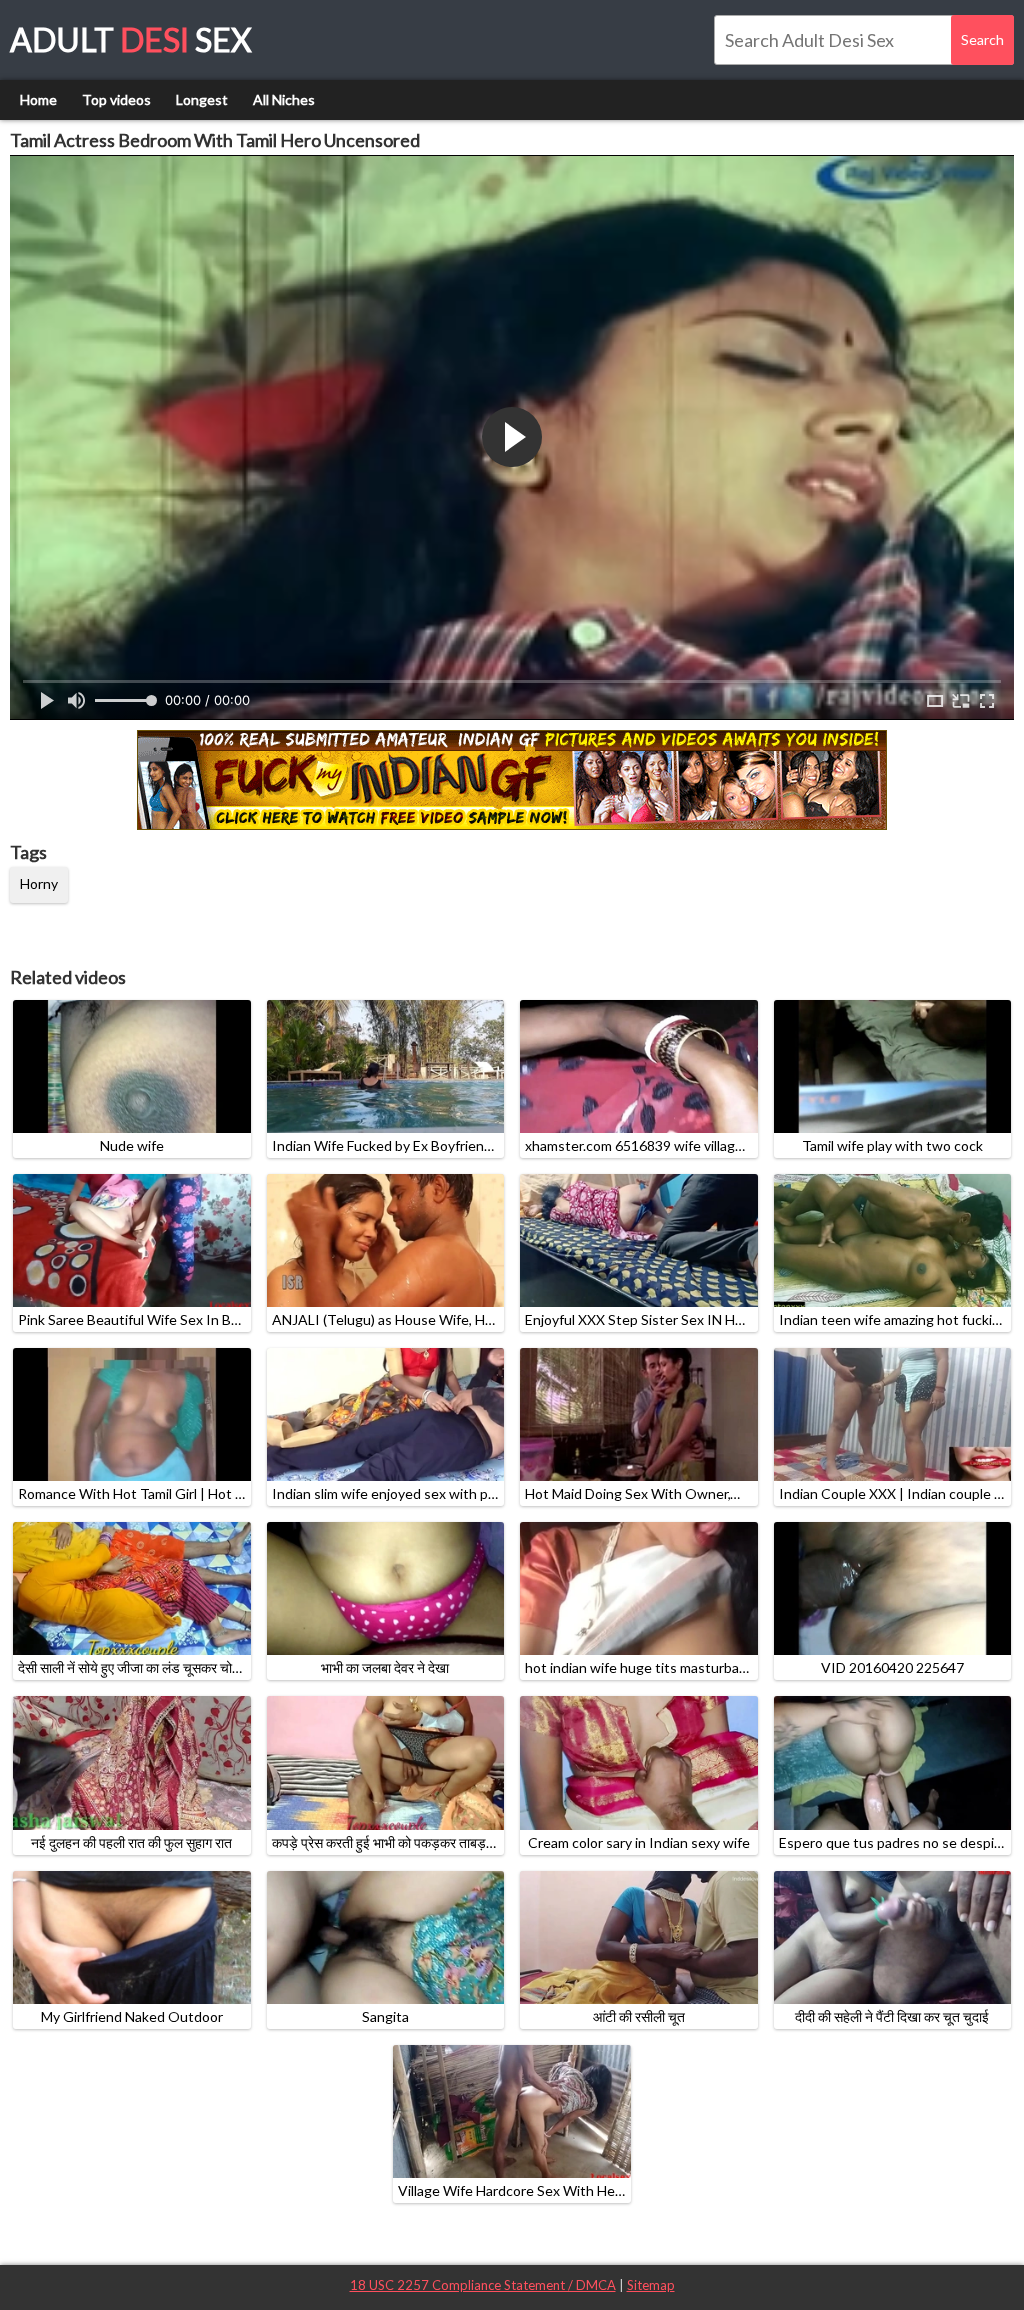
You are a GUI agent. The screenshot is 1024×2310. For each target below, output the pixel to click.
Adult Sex (131, 39)
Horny (39, 883)
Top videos (116, 99)
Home (38, 99)
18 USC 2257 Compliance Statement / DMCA (483, 2285)
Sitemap (651, 2285)
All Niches (284, 99)
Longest (202, 99)
